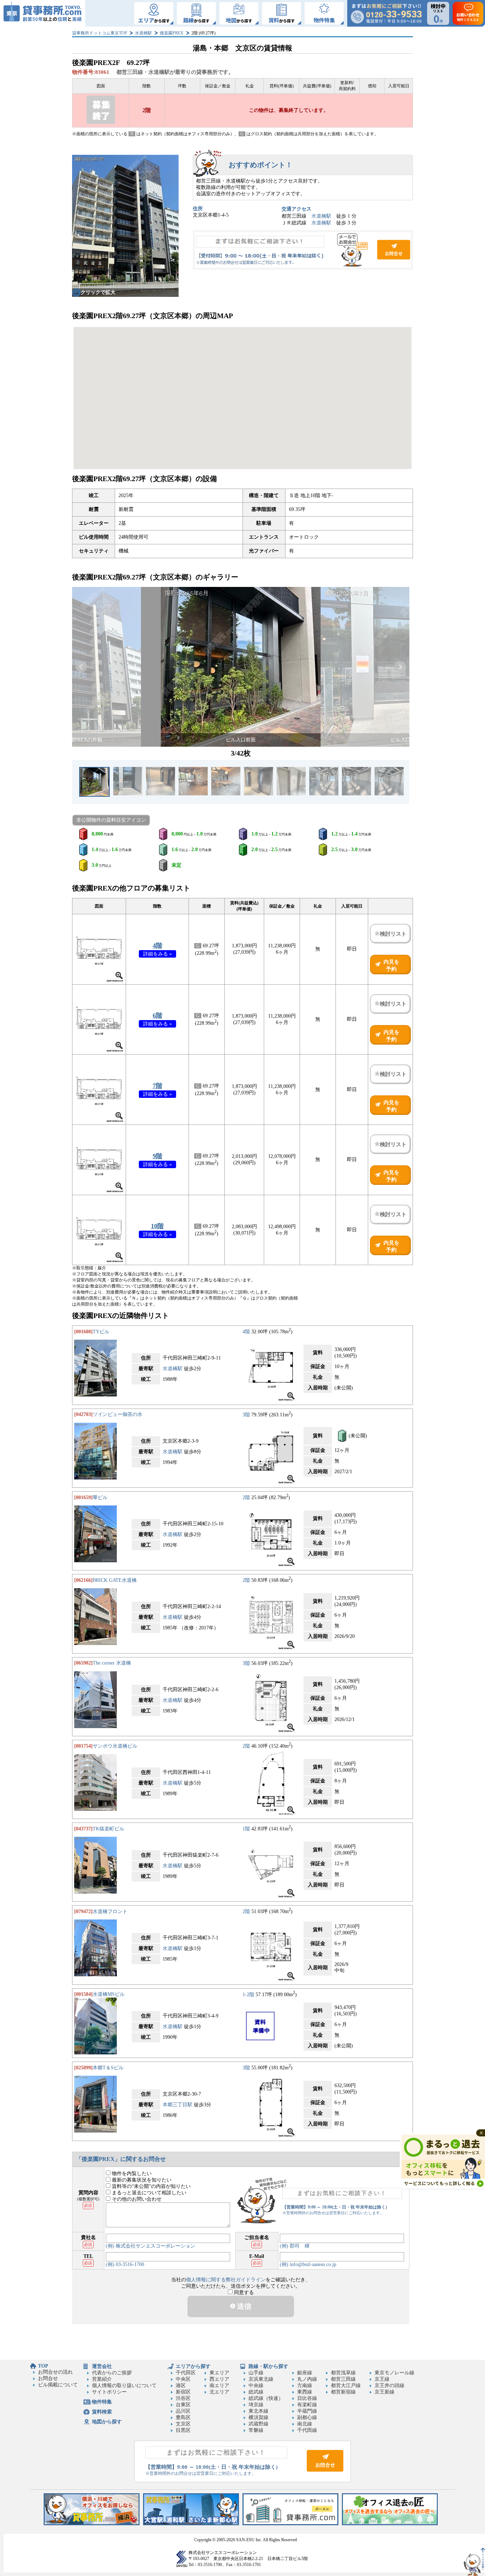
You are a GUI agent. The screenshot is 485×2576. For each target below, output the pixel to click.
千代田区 (186, 2373)
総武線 (256, 2392)
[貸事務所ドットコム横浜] (92, 2524)
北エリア (219, 2392)
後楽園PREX (172, 33)
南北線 (305, 2424)
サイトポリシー (109, 2392)
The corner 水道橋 (112, 1663)
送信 (243, 2306)
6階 (157, 1015)
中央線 (256, 2386)
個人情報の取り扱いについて (124, 2386)
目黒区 (183, 2430)
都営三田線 (343, 2379)
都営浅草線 (343, 2373)
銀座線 (305, 2373)
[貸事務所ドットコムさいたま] (191, 2524)
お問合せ (303, 250)
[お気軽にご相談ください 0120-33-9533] (386, 13)
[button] (81, 667)
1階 (246, 1829)
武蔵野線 (258, 2424)
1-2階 (248, 1994)
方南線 (305, 2386)
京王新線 (385, 2392)
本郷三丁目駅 (178, 2105)
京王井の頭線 (389, 2386)
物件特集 (102, 2402)
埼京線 (256, 2405)
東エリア (219, 2373)
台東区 (183, 2405)
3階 (246, 1414)
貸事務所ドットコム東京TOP (100, 33)
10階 (157, 1226)
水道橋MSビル (109, 1994)
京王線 (382, 2379)
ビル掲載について (58, 2385)
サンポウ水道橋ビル (115, 1746)
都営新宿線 (343, 2392)
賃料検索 (102, 2412)
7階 (157, 1086)
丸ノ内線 (307, 2379)
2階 (246, 1497)
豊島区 (183, 2417)
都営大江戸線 (346, 2386)
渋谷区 (183, 2398)
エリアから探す (193, 2366)
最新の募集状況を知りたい (141, 2180)
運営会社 (102, 2366)
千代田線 (307, 2430)
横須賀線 (258, 2417)
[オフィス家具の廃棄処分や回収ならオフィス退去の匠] (390, 2524)
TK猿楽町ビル (108, 1829)
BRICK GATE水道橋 (115, 1580)
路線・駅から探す (268, 2366)
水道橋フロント (110, 1911)
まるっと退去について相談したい (148, 2193)
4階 (157, 946)
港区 (181, 2386)
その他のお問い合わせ (136, 2199)
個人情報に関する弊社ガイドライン (226, 2280)
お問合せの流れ (55, 2372)
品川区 (183, 2411)
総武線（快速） (266, 2398)
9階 (157, 1156)
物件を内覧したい (131, 2174)
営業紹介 (102, 2379)
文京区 (183, 2424)
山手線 (256, 2373)
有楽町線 (307, 2405)
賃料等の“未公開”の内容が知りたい (151, 2186)
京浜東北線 (261, 2379)
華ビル (100, 1497)
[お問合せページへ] (325, 2470)
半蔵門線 (307, 2411)
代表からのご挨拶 (112, 2373)
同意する (243, 2292)
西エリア (219, 2379)
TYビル (101, 1332)
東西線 (305, 2392)
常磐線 (256, 2430)
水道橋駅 (143, 33)
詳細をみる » (157, 954)
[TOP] (43, 13)
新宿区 (183, 2392)
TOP (43, 2366)
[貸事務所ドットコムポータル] (290, 2524)
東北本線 (258, 2411)
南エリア (219, 2386)
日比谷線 (307, 2398)
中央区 (183, 2379)
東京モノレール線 (394, 2373)
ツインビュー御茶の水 (118, 1414)
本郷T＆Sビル (108, 2068)
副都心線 (307, 2417)
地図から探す (107, 2422)
